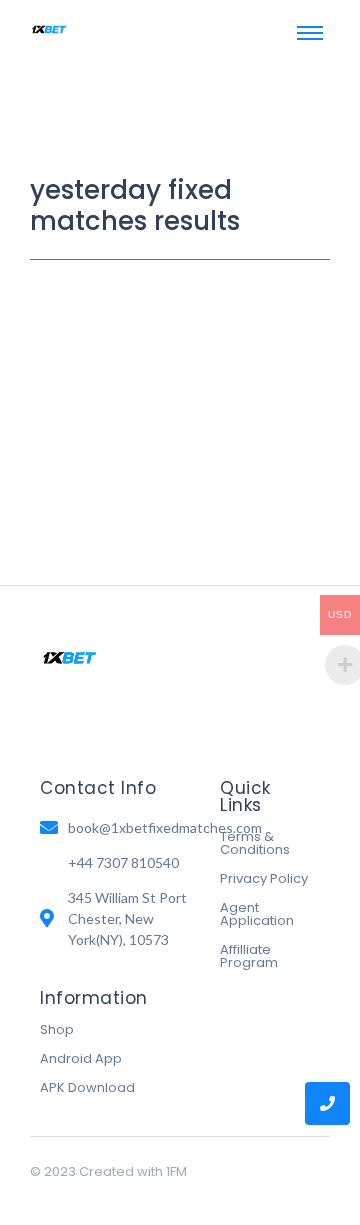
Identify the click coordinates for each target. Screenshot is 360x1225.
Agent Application (257, 914)
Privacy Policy (264, 878)
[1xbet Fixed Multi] (49, 29)
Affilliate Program (249, 956)
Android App (81, 1058)
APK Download (87, 1087)
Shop (57, 1029)
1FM (176, 1171)
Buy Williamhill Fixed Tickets (176, 313)
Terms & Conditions (255, 843)
